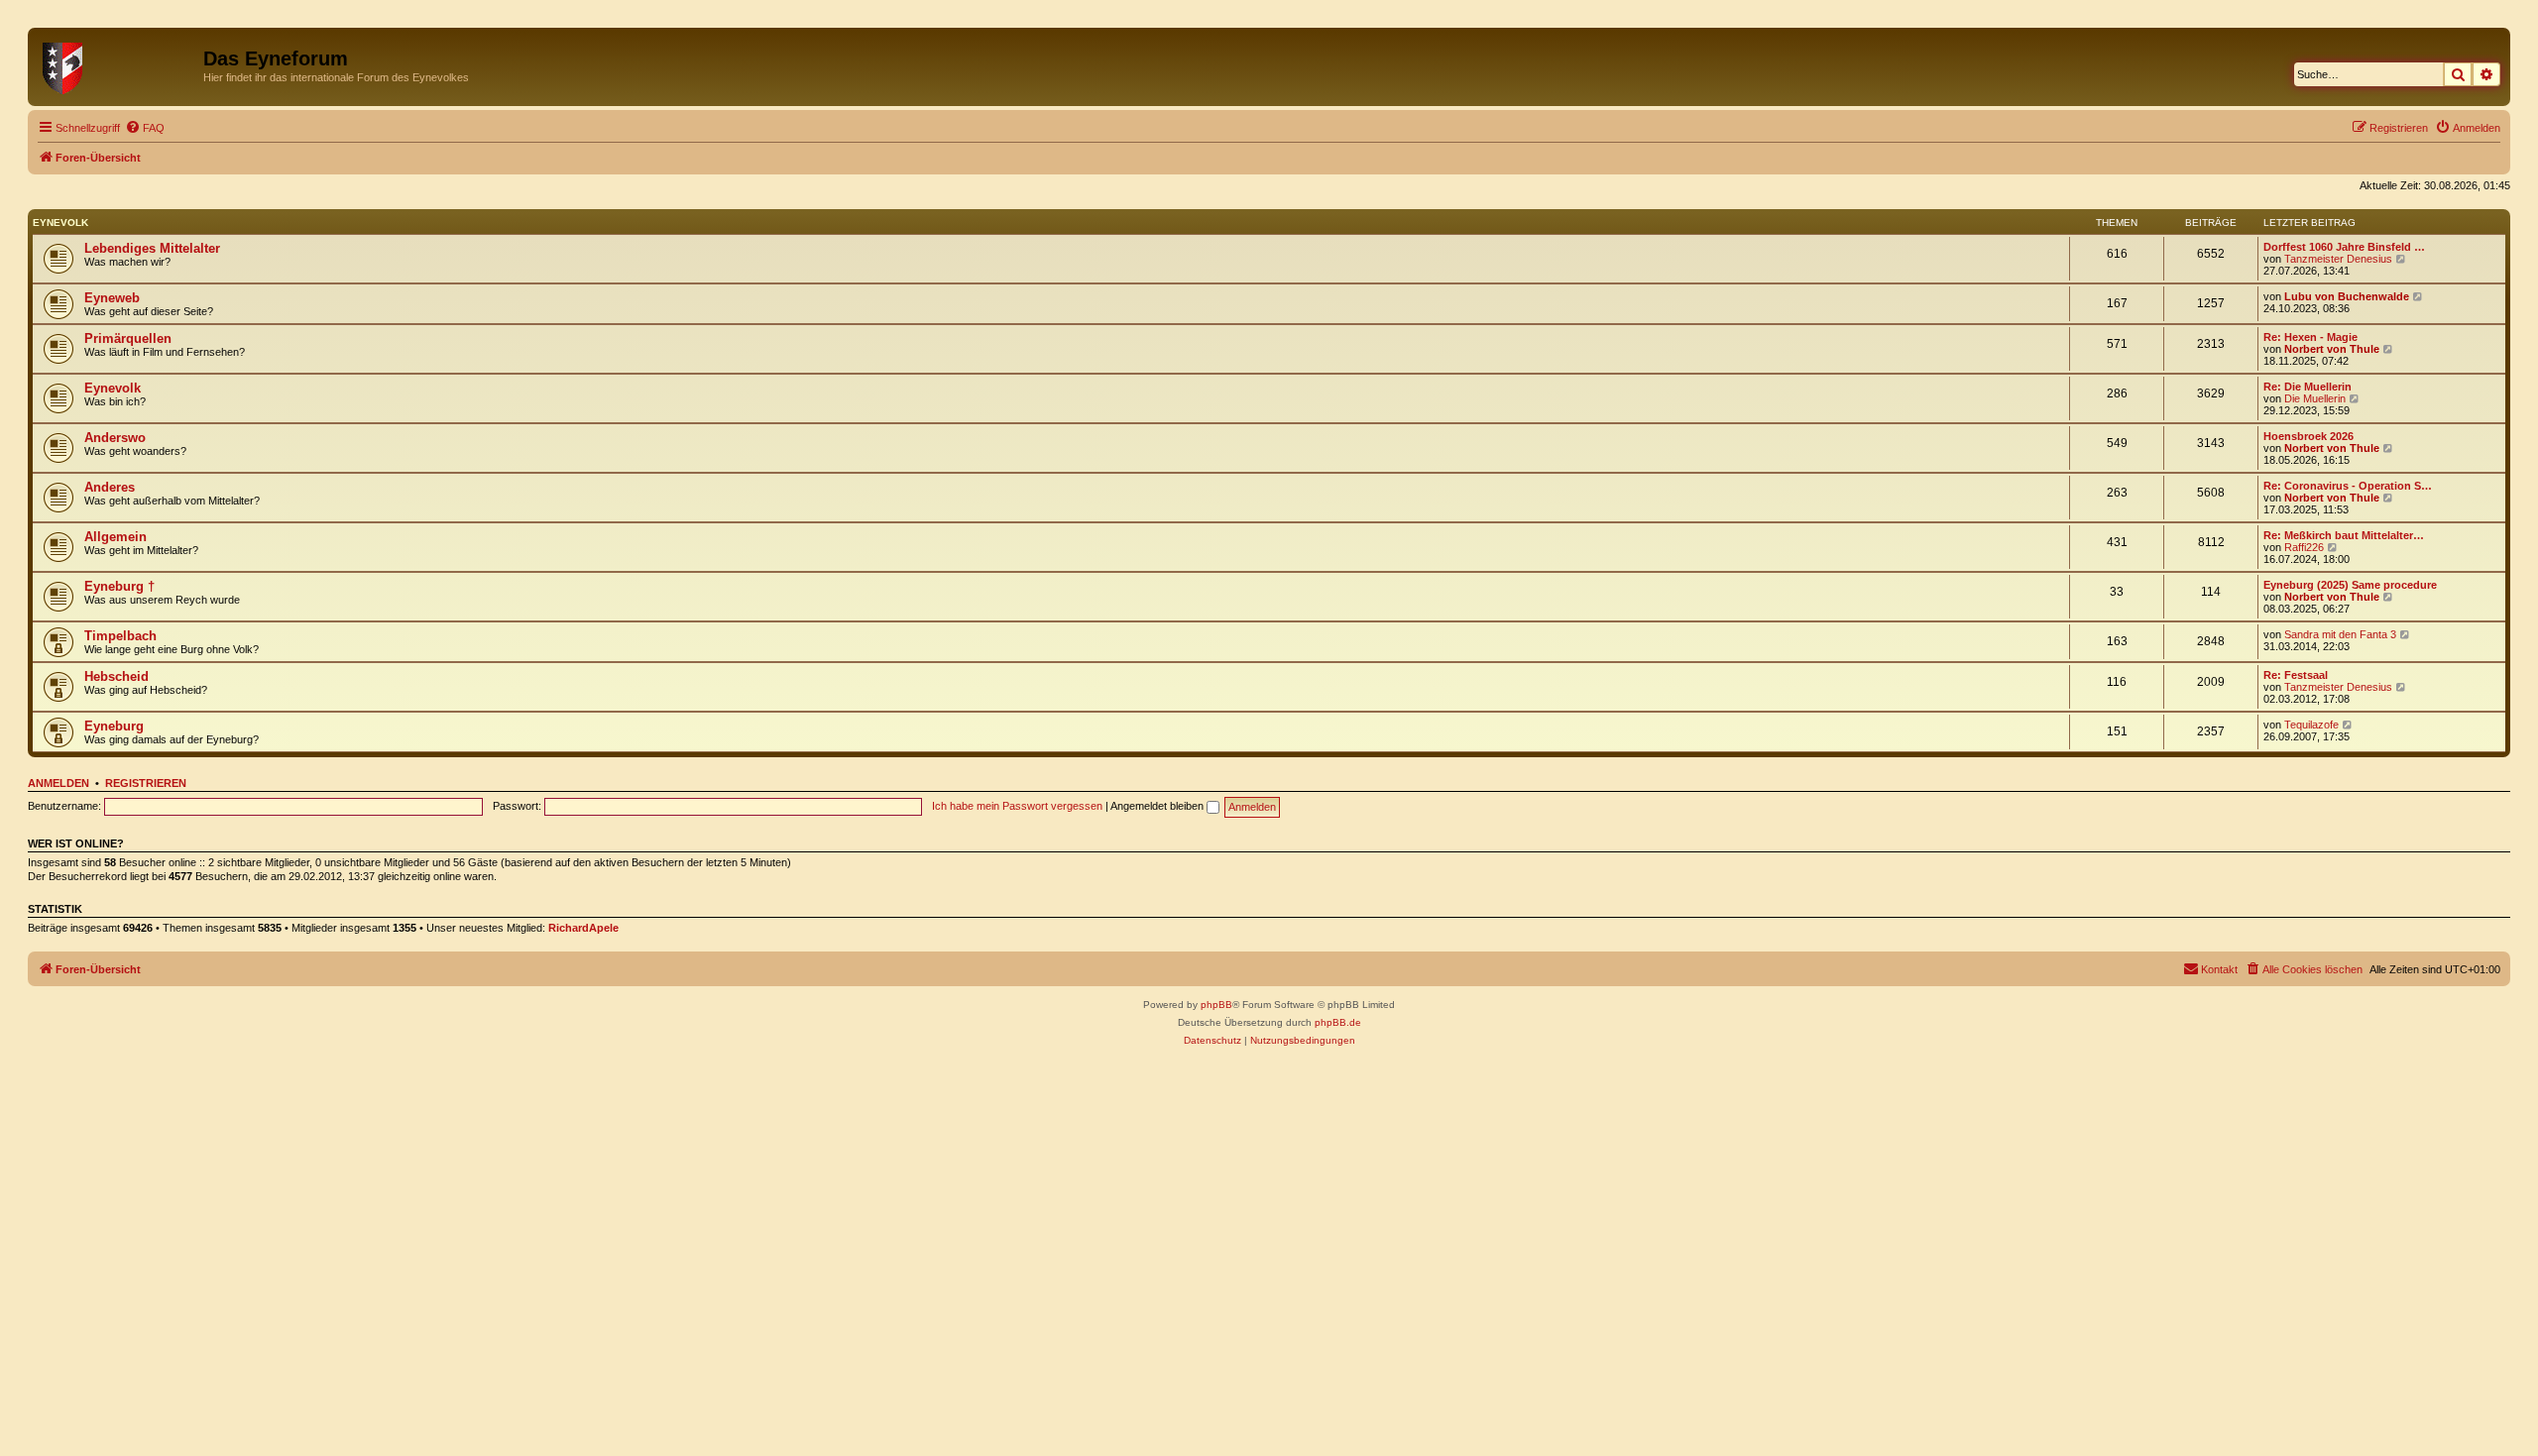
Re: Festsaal (2296, 675)
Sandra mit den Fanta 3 (2340, 634)
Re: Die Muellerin (2307, 387)
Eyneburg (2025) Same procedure (2350, 585)
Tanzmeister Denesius (2338, 259)
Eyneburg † (119, 586)
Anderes (110, 487)
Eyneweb (112, 298)
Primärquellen (128, 338)
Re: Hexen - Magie (2310, 337)
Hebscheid (116, 676)
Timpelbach (120, 636)
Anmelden (58, 783)
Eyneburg (114, 726)
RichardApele (583, 928)
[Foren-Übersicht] (118, 64)
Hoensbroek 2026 (2308, 436)
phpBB (1216, 1005)
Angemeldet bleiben (1158, 806)
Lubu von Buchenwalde (2347, 296)
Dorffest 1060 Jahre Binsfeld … (2344, 247)
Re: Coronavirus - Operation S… (2348, 486)
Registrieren (146, 783)
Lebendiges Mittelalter (152, 248)
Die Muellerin (2315, 398)
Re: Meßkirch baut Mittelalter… (2344, 535)
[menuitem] (145, 128)
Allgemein (115, 537)
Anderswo (115, 438)
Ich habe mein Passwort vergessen (1017, 806)
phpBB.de (1338, 1022)
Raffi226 (2304, 547)
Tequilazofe (2311, 725)
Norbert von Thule (2332, 349)
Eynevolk (60, 223)
